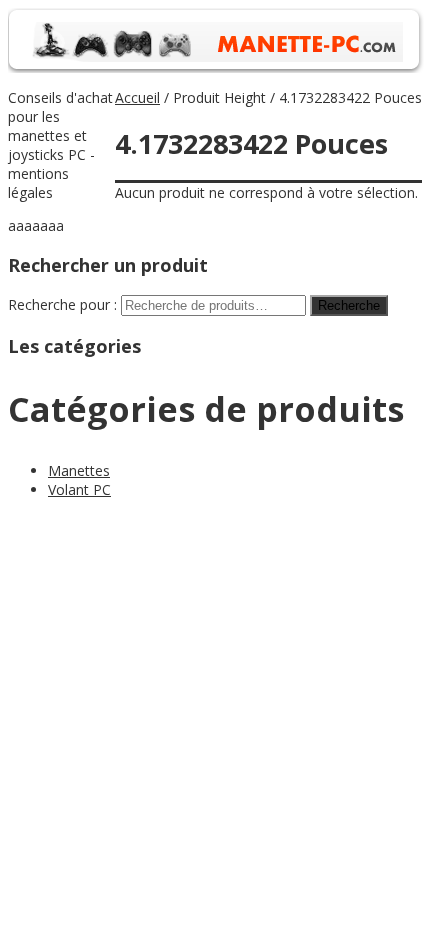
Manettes (79, 470)
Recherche (349, 305)
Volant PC (79, 489)
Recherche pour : (62, 304)
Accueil (137, 97)
